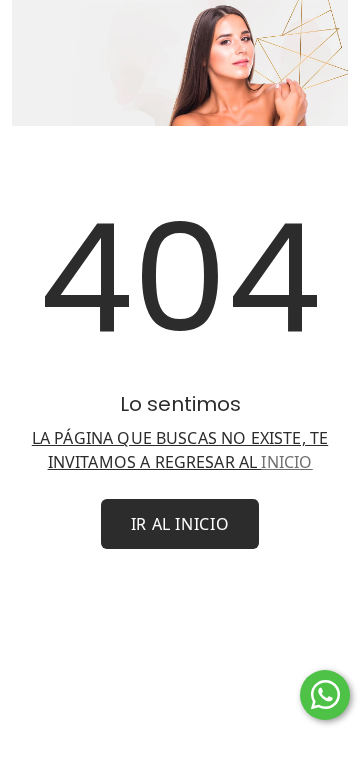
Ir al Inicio (180, 524)
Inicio (286, 462)
